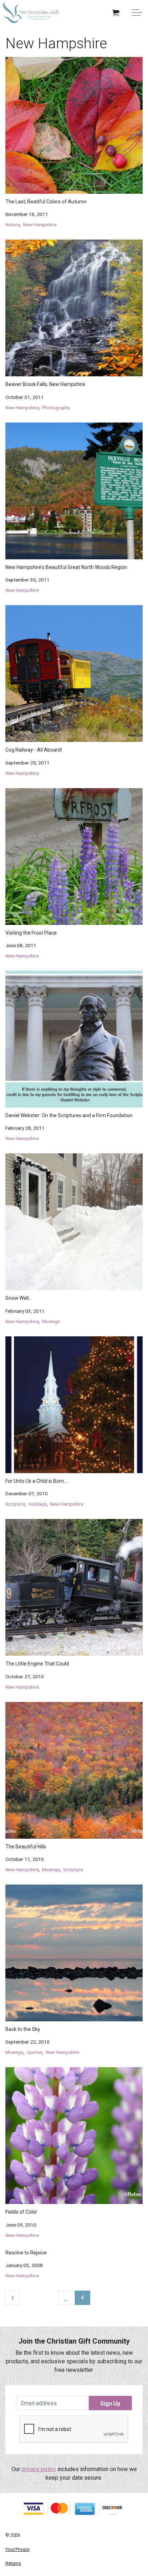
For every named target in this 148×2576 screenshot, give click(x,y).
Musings (51, 1321)
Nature (13, 225)
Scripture (15, 1504)
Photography (56, 407)
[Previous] (13, 2298)
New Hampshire (40, 225)
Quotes (34, 2052)
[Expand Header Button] (137, 13)
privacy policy (39, 2469)
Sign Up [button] (110, 2404)
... (66, 2298)
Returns (13, 2563)
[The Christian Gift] (31, 13)
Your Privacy (17, 2549)
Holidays (38, 1504)
